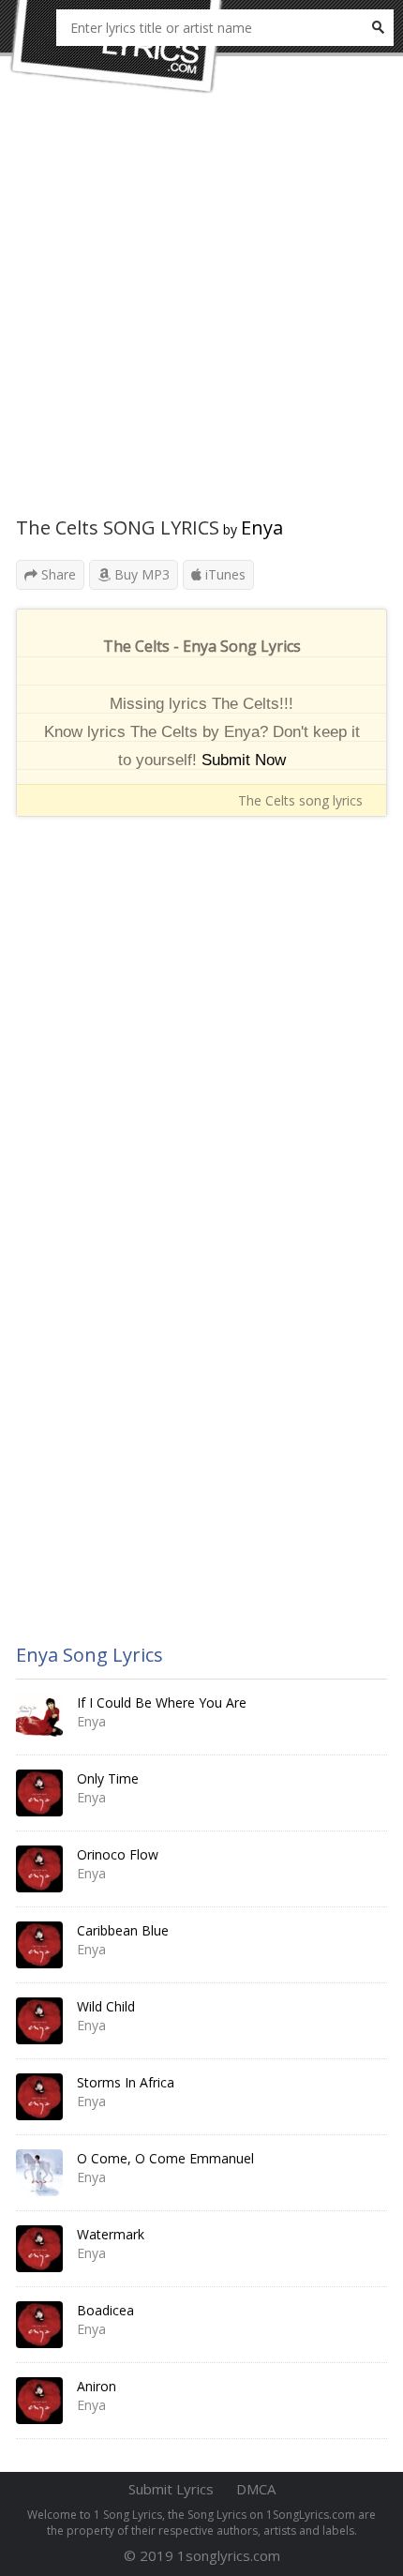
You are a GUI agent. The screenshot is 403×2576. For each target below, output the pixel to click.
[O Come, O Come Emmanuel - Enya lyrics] (39, 2173)
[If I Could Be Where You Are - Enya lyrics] (39, 1717)
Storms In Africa (126, 2082)
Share (57, 574)
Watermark (111, 2234)
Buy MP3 (140, 574)
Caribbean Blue (123, 1930)
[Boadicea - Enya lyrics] (39, 2325)
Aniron (97, 2386)
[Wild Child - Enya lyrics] (39, 2021)
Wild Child (106, 2006)
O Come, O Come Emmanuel (165, 2158)
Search (378, 28)
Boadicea (105, 2310)
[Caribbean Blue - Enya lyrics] (39, 1945)
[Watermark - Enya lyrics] (39, 2249)
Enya (262, 527)
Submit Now (244, 760)
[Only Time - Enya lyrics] (39, 1793)
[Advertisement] (201, 314)
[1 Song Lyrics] (117, 47)
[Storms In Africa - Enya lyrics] (39, 2097)
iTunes (224, 574)
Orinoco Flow (118, 1854)
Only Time (108, 1778)
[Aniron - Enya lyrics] (39, 2401)
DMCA (256, 2489)
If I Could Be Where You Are (162, 1702)
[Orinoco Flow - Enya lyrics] (39, 1869)
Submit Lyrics (171, 2489)
